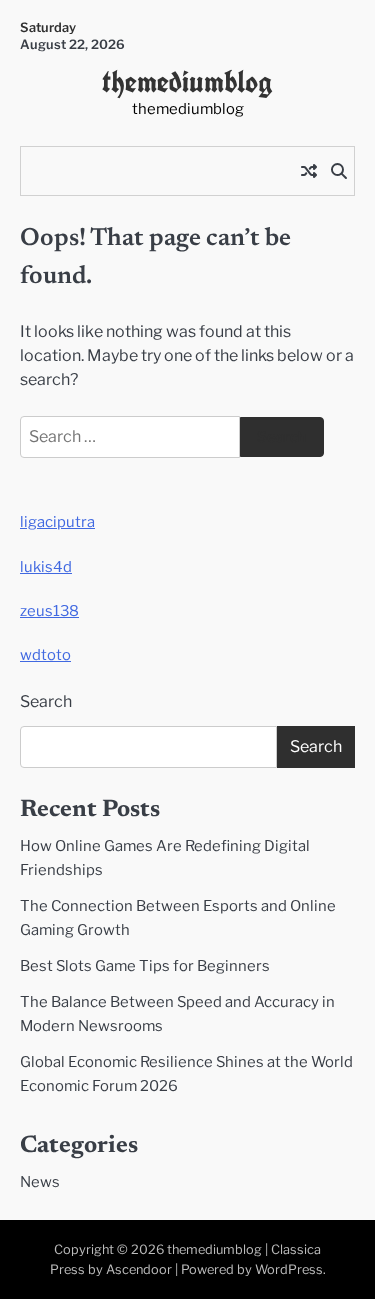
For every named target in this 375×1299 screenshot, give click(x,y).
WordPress (289, 1269)
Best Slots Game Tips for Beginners (145, 966)
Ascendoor (139, 1269)
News (40, 1182)
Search (46, 701)
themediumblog (187, 81)
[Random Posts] (309, 171)
